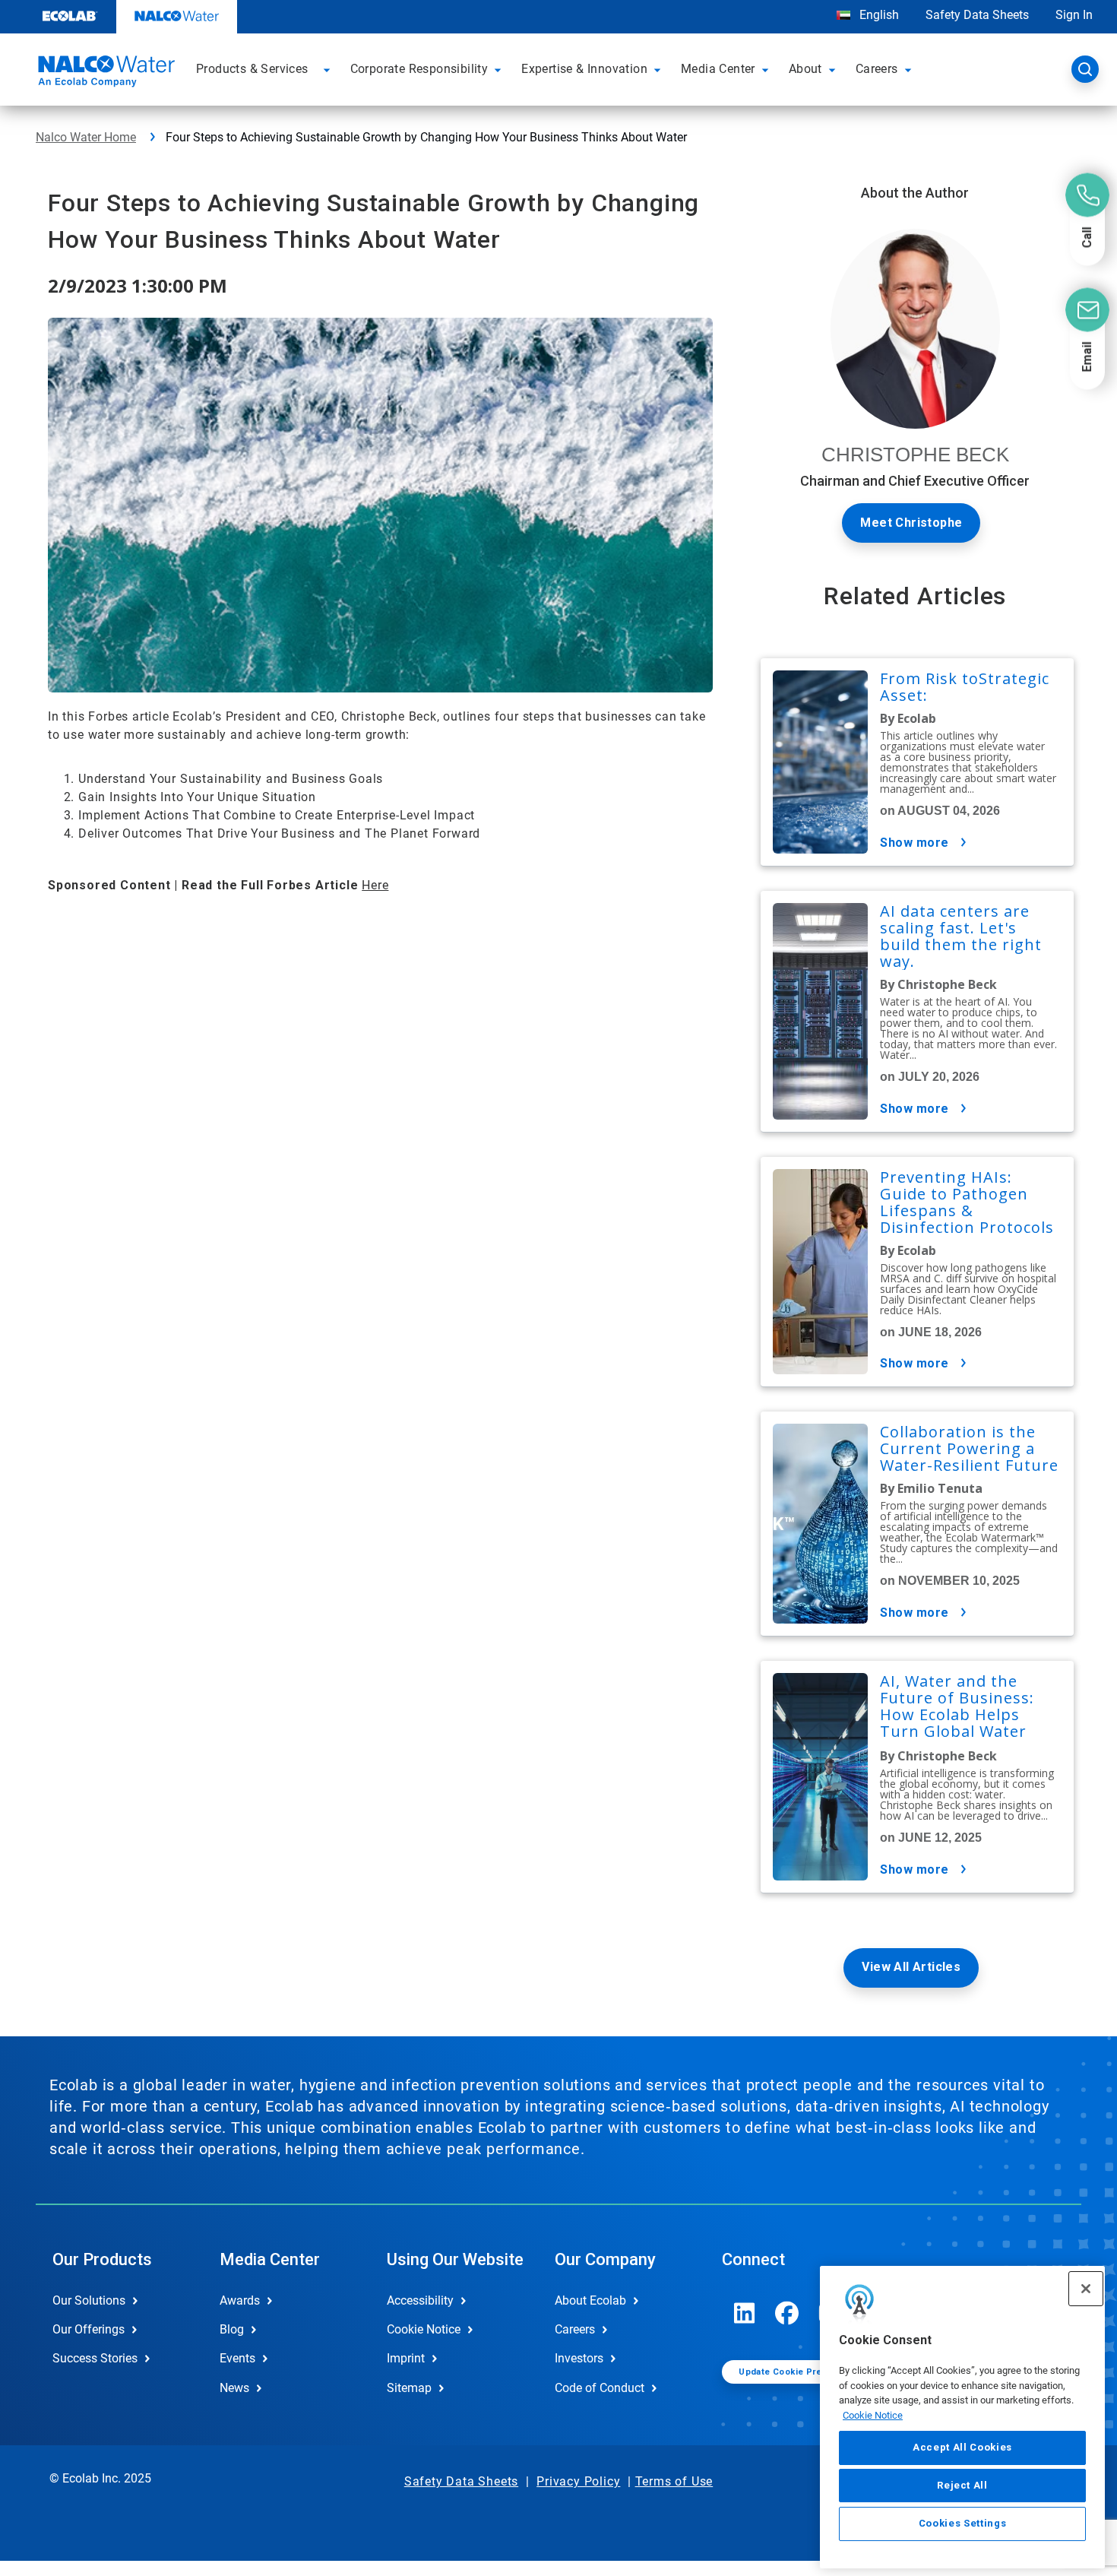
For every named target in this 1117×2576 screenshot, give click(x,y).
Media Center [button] (718, 69)
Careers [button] (877, 69)
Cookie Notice (873, 2415)
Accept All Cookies (962, 2447)
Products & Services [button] (252, 69)
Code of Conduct (600, 2388)
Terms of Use (674, 2481)
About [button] (805, 69)
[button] (329, 69)
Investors (579, 2358)
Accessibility (420, 2300)
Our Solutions (89, 2300)
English (878, 15)
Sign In (1074, 15)
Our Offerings (89, 2329)
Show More (914, 843)
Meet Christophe (911, 523)
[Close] (1086, 2289)
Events (237, 2358)
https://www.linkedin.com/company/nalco (745, 2313)
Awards (240, 2300)
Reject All (962, 2485)
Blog (232, 2329)
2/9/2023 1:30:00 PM (138, 285)
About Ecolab (590, 2300)
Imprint (406, 2358)
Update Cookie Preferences (800, 2372)
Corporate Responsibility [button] (419, 69)
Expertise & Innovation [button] (584, 69)
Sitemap (409, 2388)
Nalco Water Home (86, 137)
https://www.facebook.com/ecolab (787, 2313)
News (234, 2388)
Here (375, 885)
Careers (575, 2329)
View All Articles (911, 1967)
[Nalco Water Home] (104, 74)
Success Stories (95, 2358)
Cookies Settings (963, 2524)
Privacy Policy (578, 2481)
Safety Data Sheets (977, 15)
